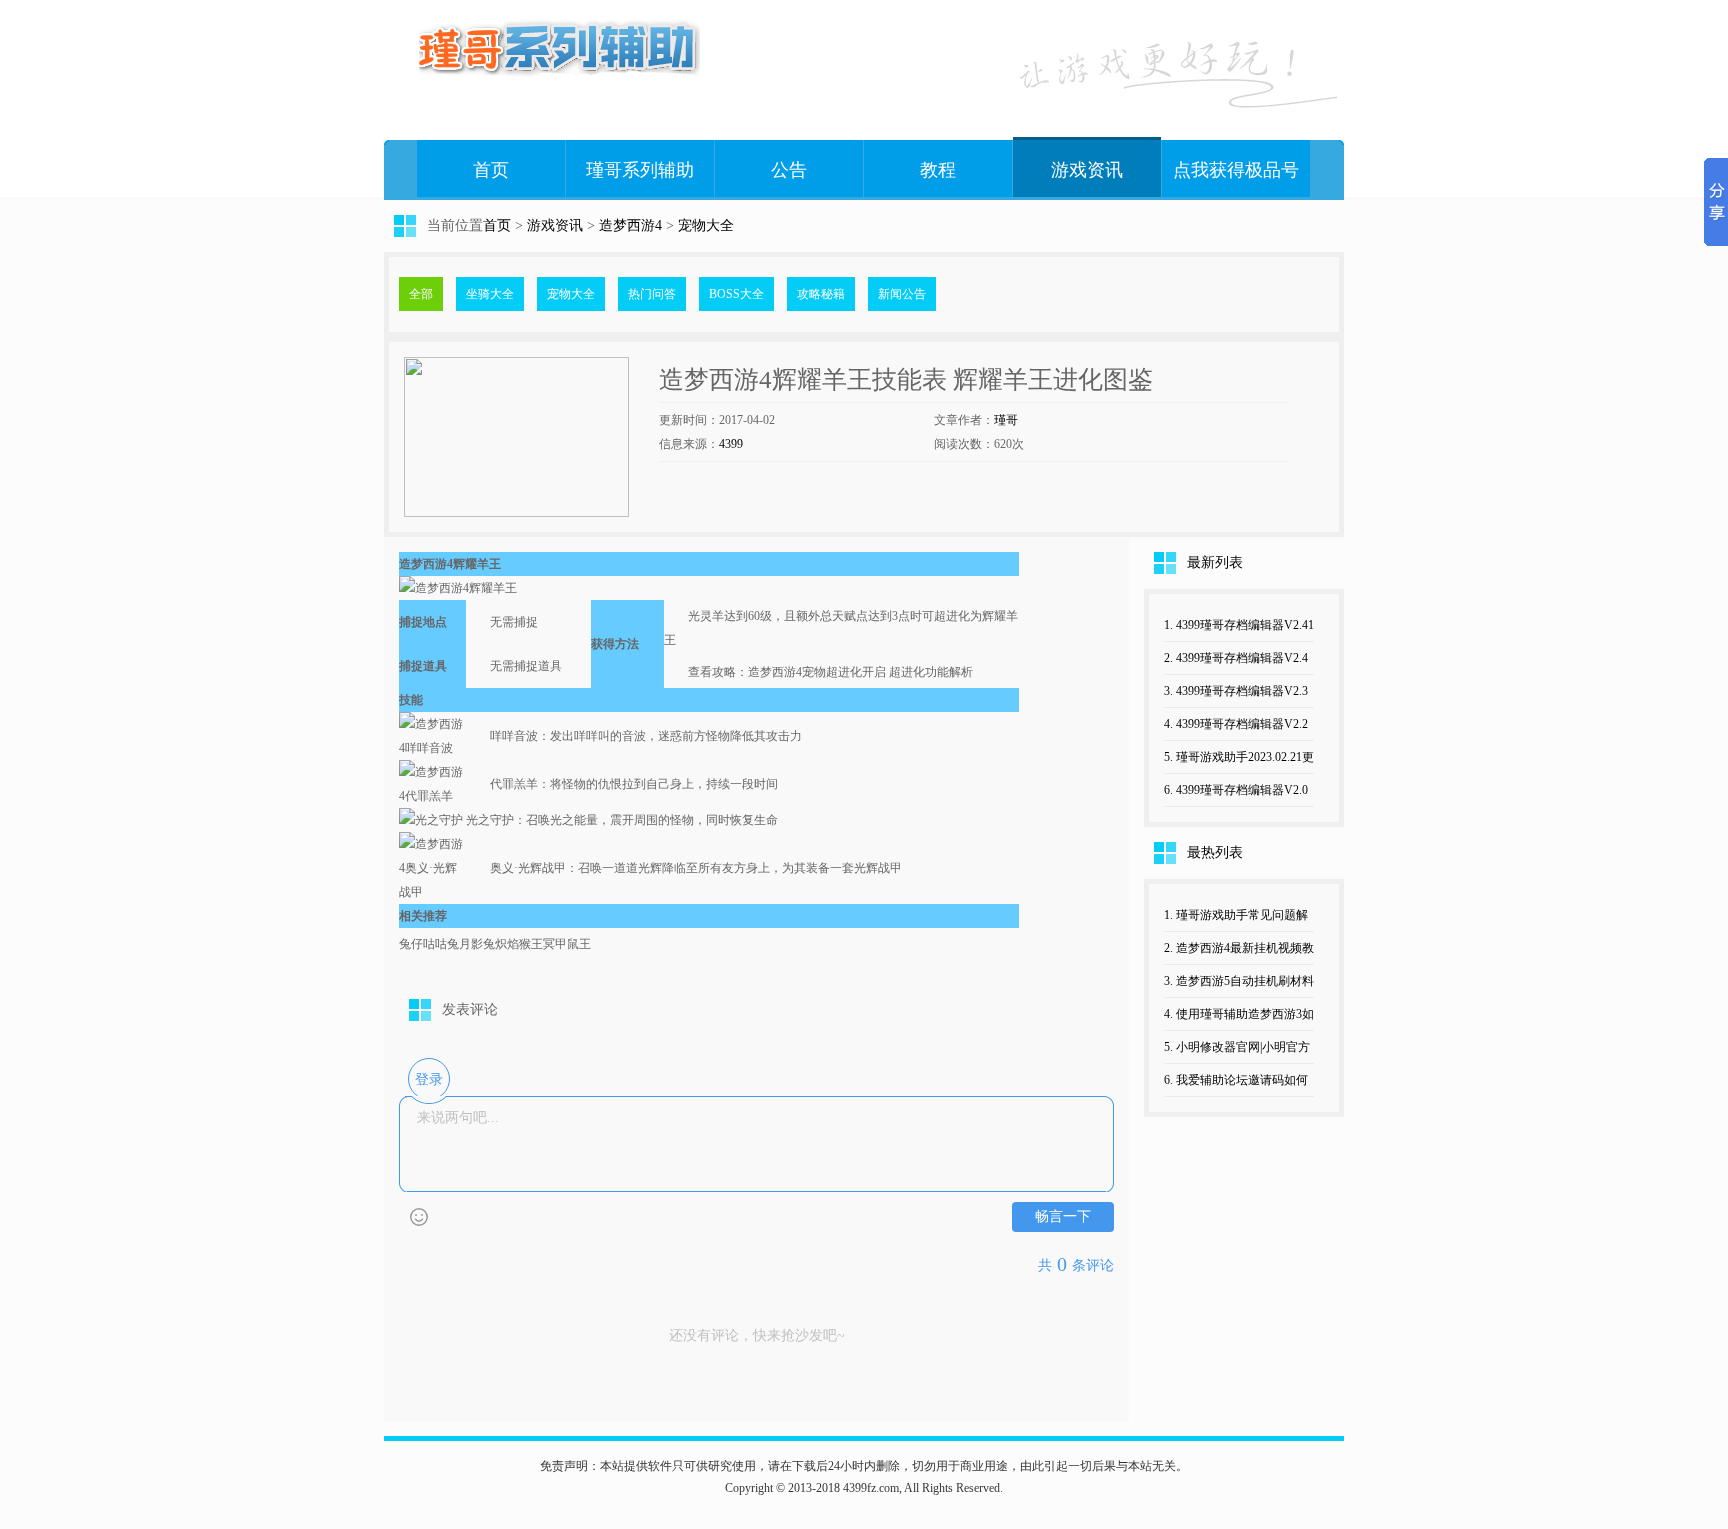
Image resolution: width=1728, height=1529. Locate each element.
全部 (421, 294)
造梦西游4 (630, 225)
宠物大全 (706, 225)
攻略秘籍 (821, 294)
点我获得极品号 (1236, 170)
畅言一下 (1063, 1216)
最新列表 (1215, 562)
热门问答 (652, 294)
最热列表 (1215, 852)
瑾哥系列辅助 (640, 170)
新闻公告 (902, 294)
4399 (731, 444)
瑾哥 (1006, 420)
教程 (938, 170)
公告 (789, 170)
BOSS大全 (736, 294)
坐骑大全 (490, 294)
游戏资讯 (1087, 170)
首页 (491, 170)
